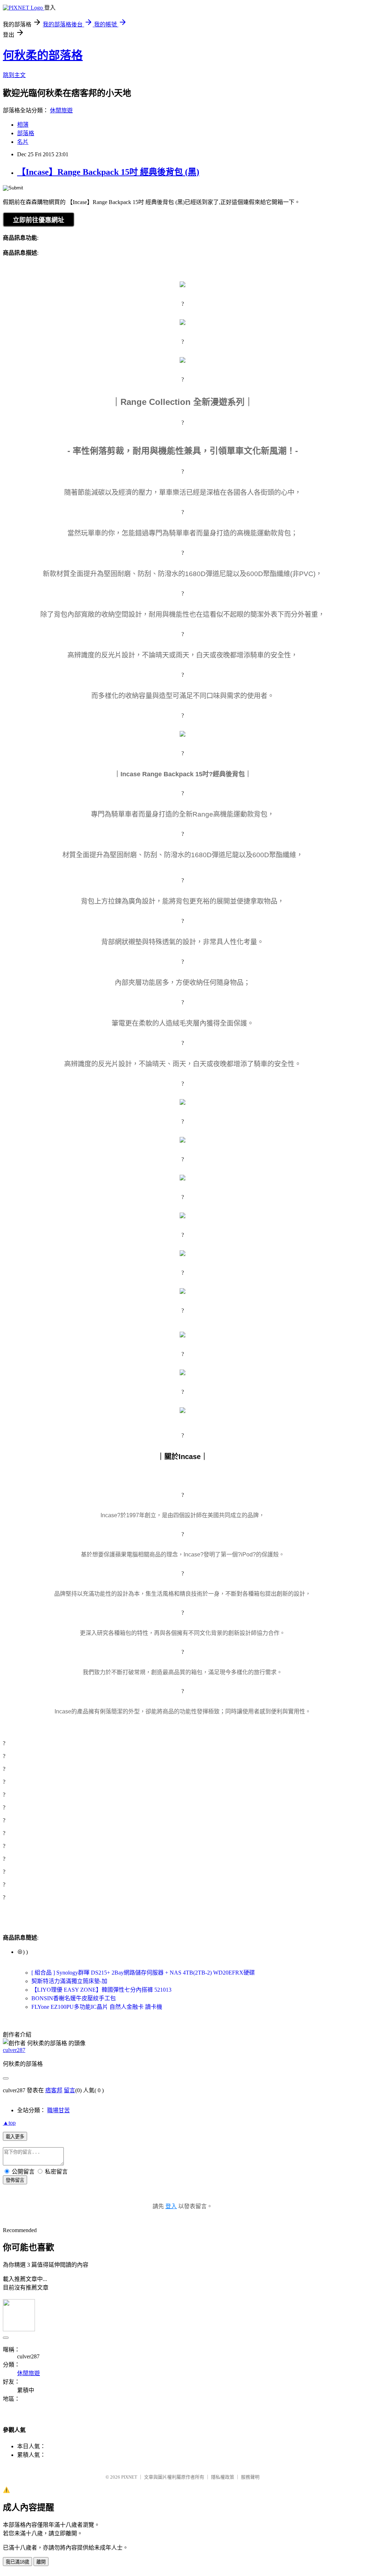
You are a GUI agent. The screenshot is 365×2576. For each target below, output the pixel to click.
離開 (41, 2562)
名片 (23, 142)
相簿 (23, 125)
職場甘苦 (58, 2110)
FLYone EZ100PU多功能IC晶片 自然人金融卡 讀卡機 (97, 2007)
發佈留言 (15, 2180)
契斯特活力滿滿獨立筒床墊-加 (69, 1981)
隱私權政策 (223, 2477)
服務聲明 (250, 2477)
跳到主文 (14, 75)
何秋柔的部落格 (43, 55)
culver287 (14, 2050)
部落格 (26, 133)
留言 (70, 2090)
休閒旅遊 (61, 110)
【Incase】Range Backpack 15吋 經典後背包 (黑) (108, 172)
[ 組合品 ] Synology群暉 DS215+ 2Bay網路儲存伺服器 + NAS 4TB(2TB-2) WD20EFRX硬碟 (143, 1973)
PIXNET (129, 2477)
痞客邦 (54, 2090)
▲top (9, 2123)
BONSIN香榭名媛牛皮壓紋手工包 (74, 1998)
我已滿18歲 (17, 2562)
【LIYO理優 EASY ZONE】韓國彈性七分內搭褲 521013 (101, 1990)
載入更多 (15, 2137)
